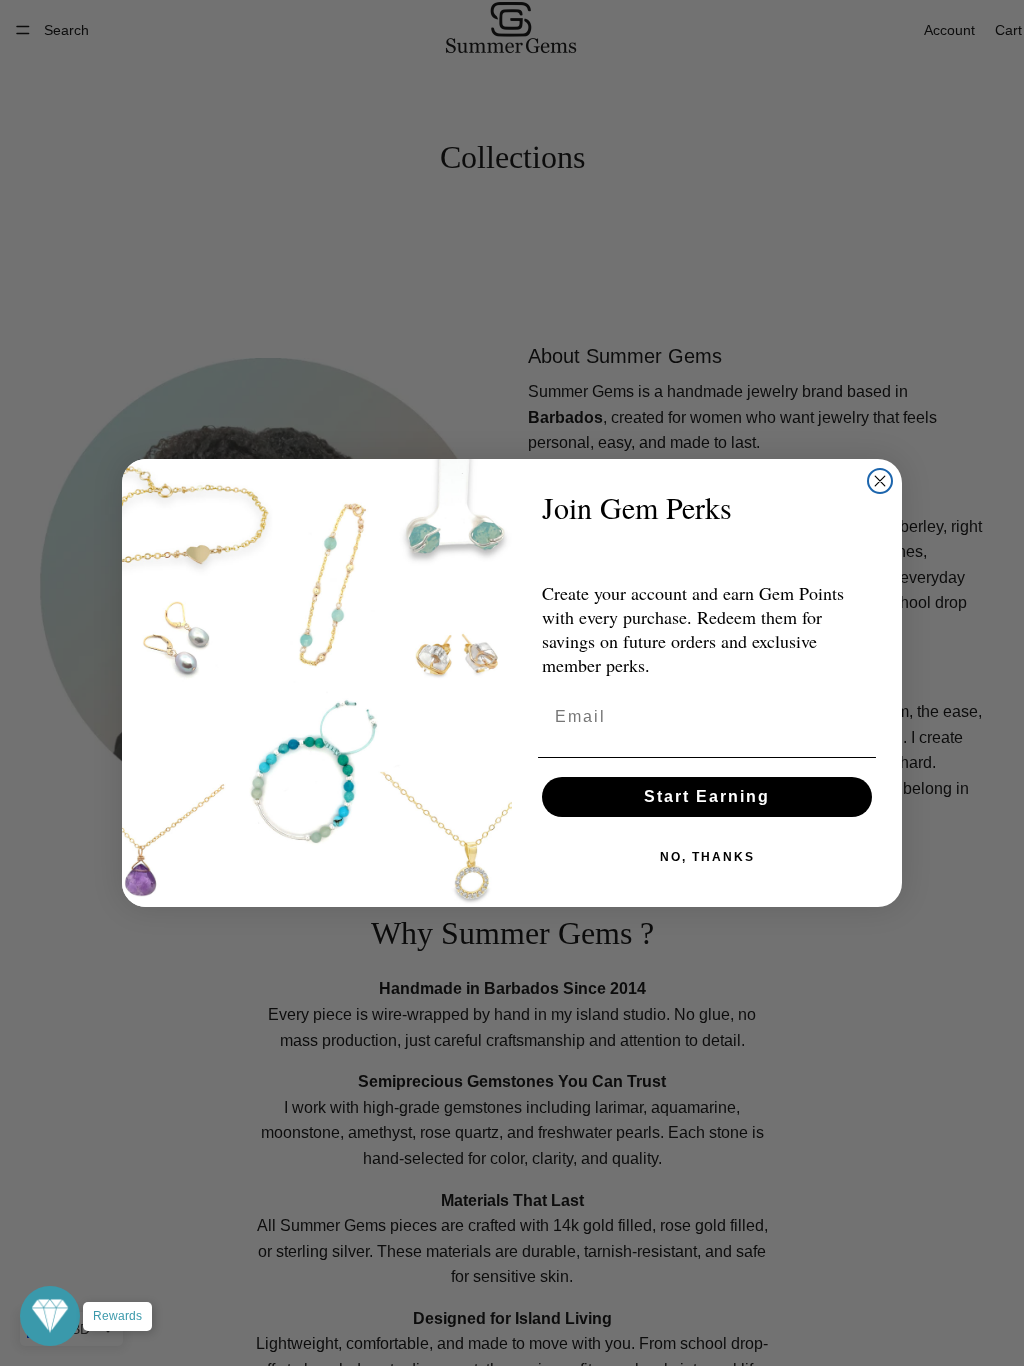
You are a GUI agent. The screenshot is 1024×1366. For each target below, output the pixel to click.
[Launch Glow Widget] (50, 1316)
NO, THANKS (707, 857)
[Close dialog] (880, 481)
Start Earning (707, 796)
